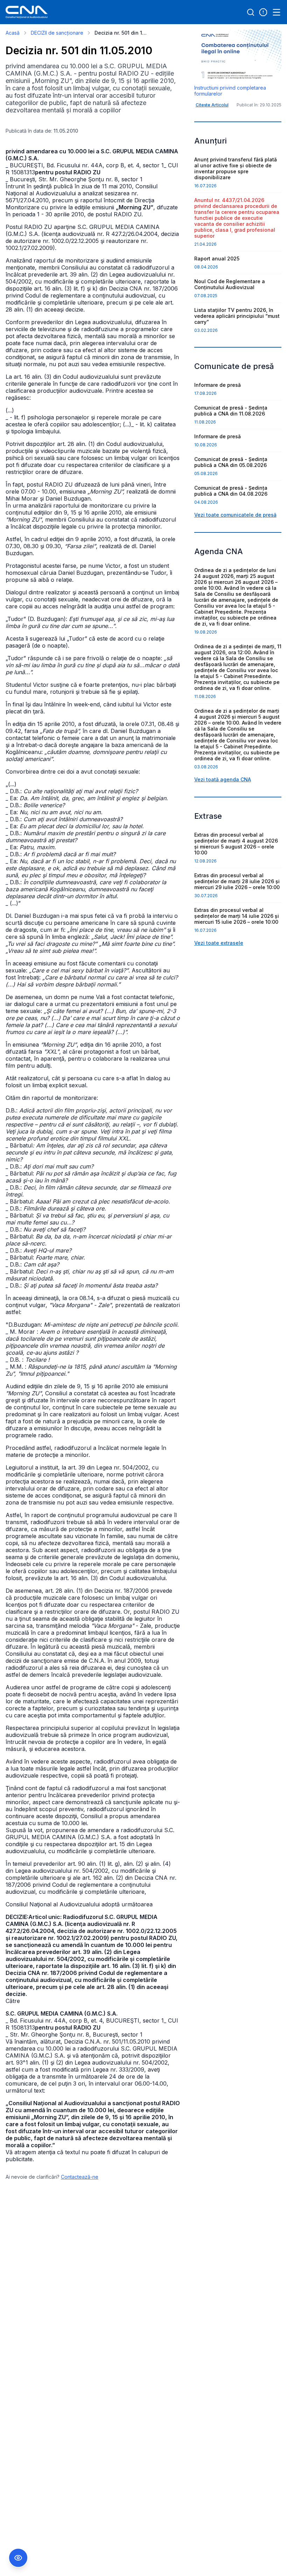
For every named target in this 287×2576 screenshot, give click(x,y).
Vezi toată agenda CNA (223, 779)
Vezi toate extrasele (219, 943)
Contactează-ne (80, 2177)
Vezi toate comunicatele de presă (235, 515)
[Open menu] (276, 12)
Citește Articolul (212, 105)
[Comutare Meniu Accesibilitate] (18, 2558)
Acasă (13, 33)
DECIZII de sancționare (57, 33)
